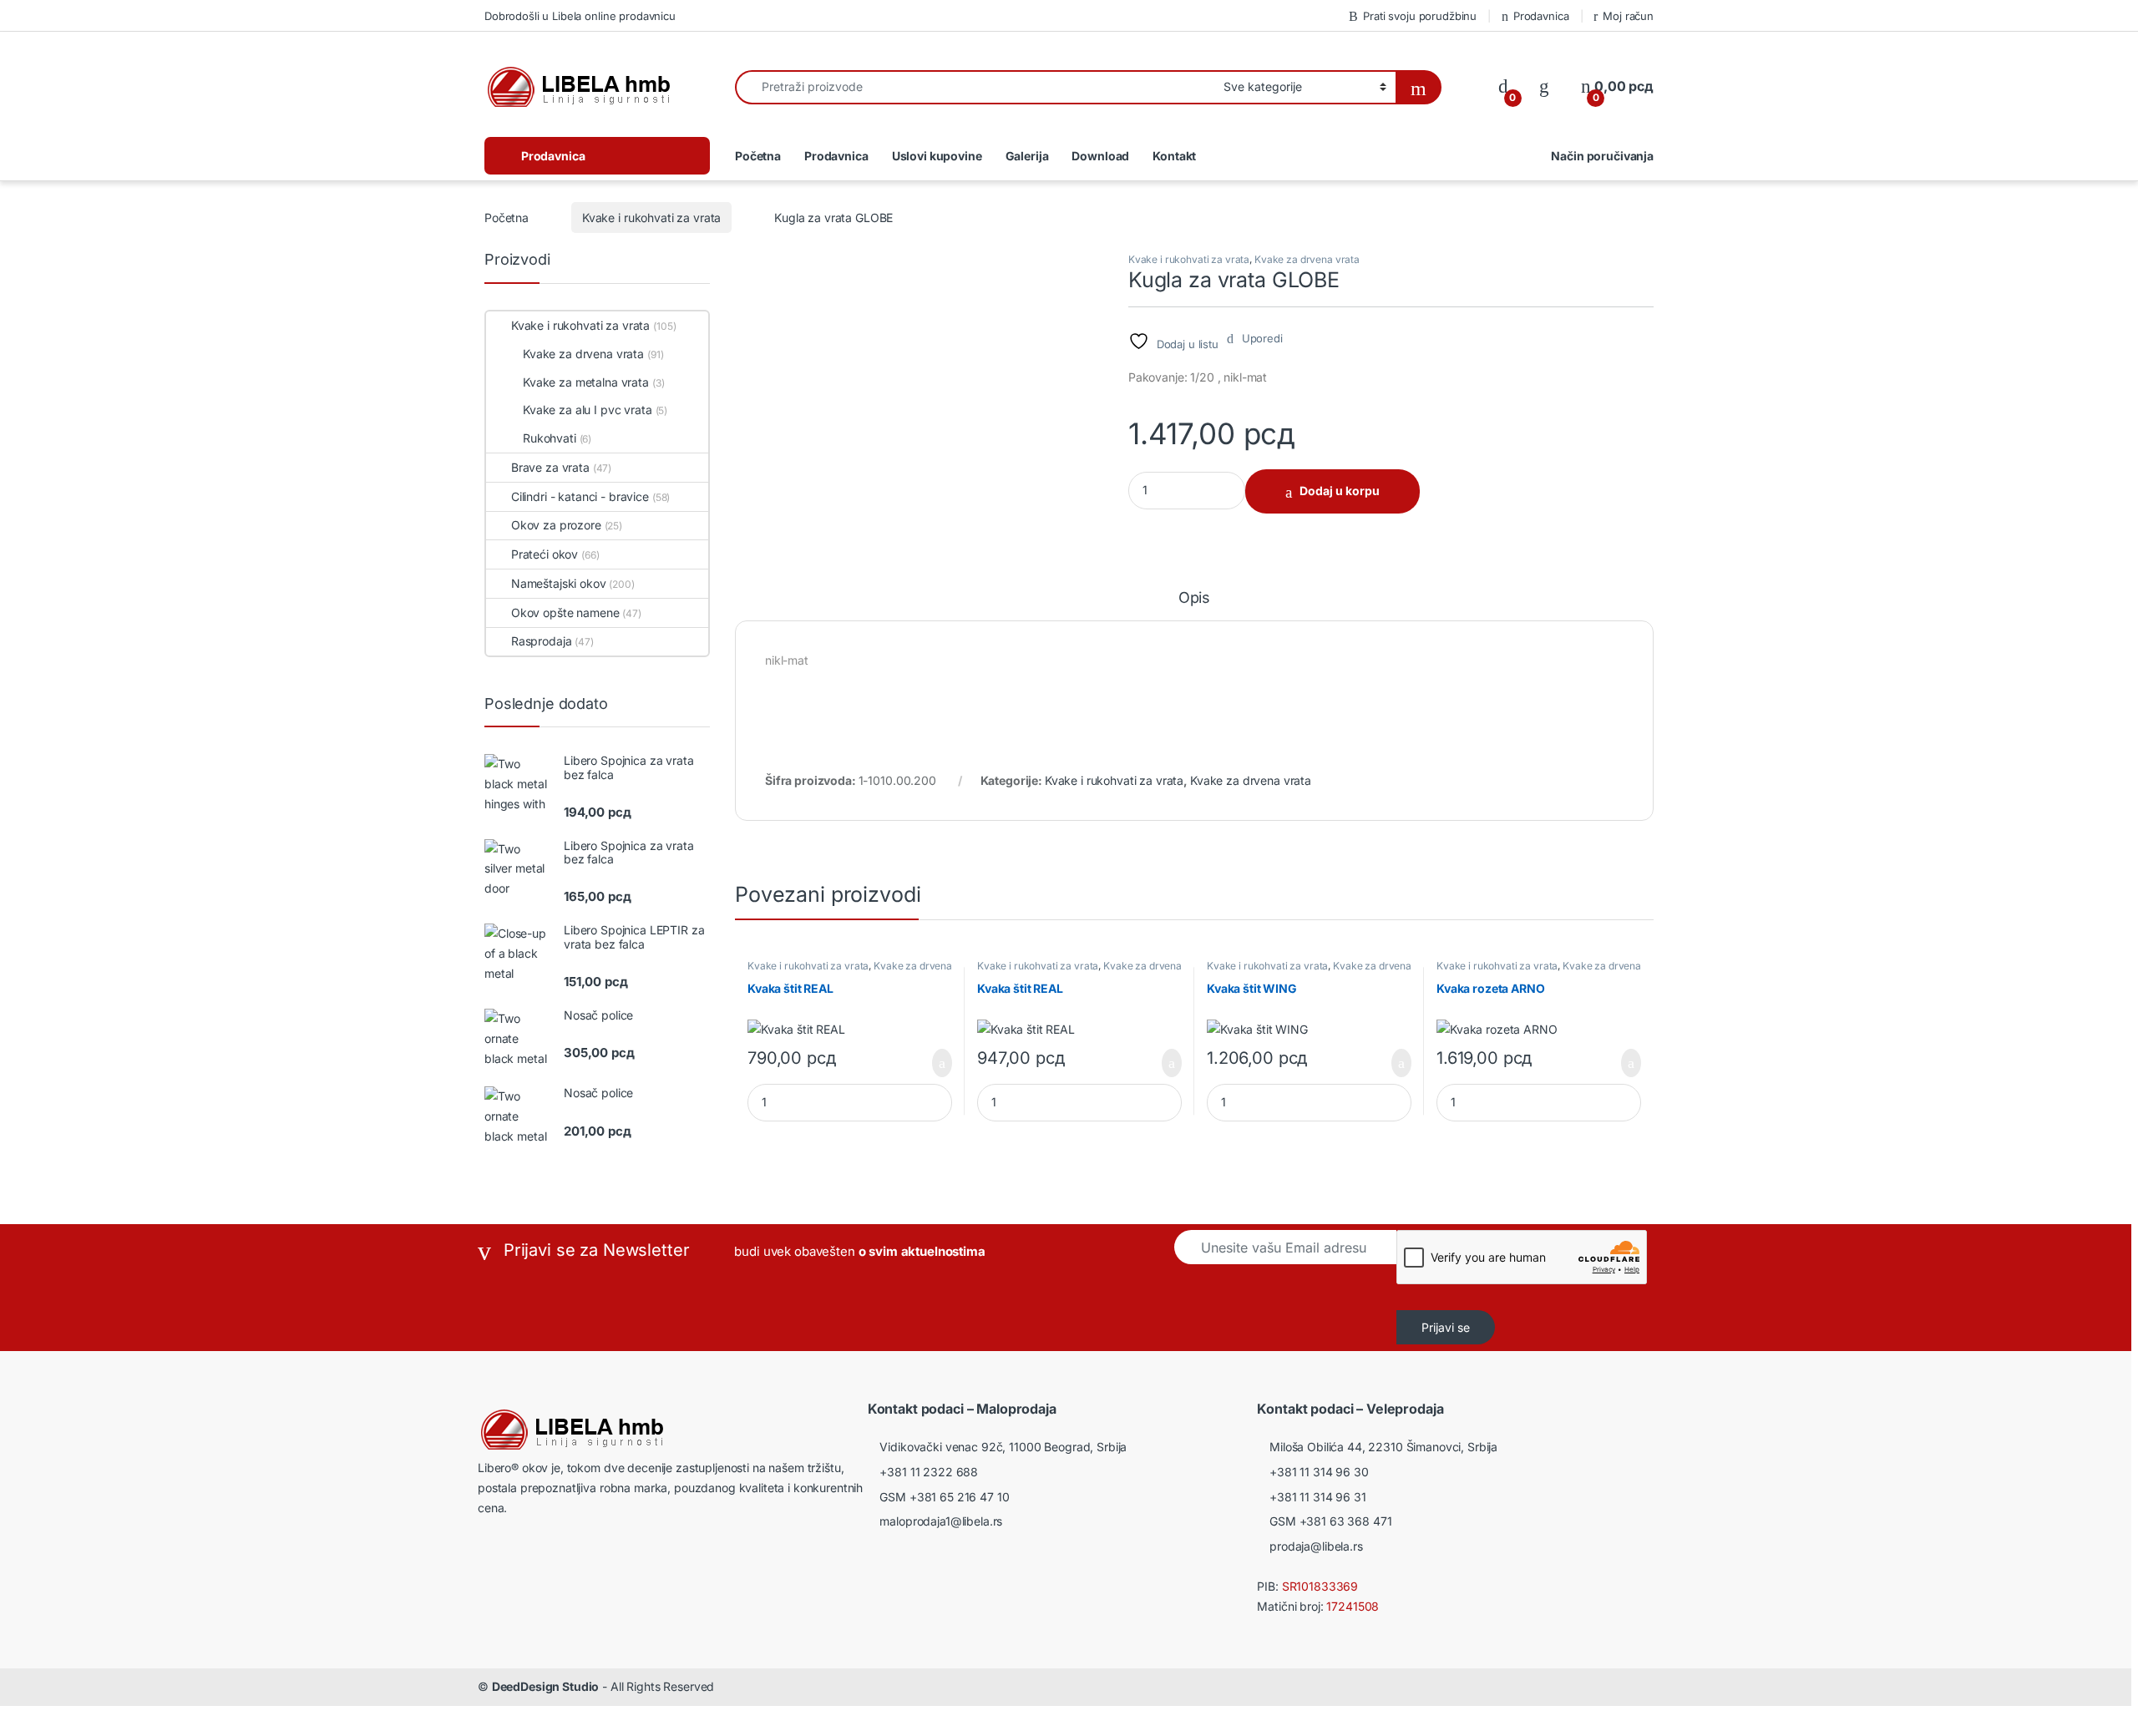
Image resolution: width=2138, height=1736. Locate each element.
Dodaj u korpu (1340, 491)
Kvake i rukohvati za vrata (651, 218)
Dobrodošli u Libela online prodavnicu (580, 16)
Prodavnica (1541, 16)
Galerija (1027, 156)
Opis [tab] (1194, 598)
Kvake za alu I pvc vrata (588, 410)
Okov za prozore (556, 525)
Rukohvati (550, 438)
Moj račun (1628, 16)
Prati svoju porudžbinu (1420, 16)
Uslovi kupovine (937, 156)
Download (1100, 156)
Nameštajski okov (559, 583)
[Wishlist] (1544, 86)
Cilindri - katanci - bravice (580, 496)
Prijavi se (1446, 1327)
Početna (758, 156)
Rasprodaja (541, 641)
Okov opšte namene (565, 612)
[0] (1503, 86)
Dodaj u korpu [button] (937, 1063)
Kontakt (1174, 156)
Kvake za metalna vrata (586, 382)
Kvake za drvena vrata (1307, 259)
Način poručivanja (1602, 156)
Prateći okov (545, 554)
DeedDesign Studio (546, 1686)
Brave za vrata (550, 467)
